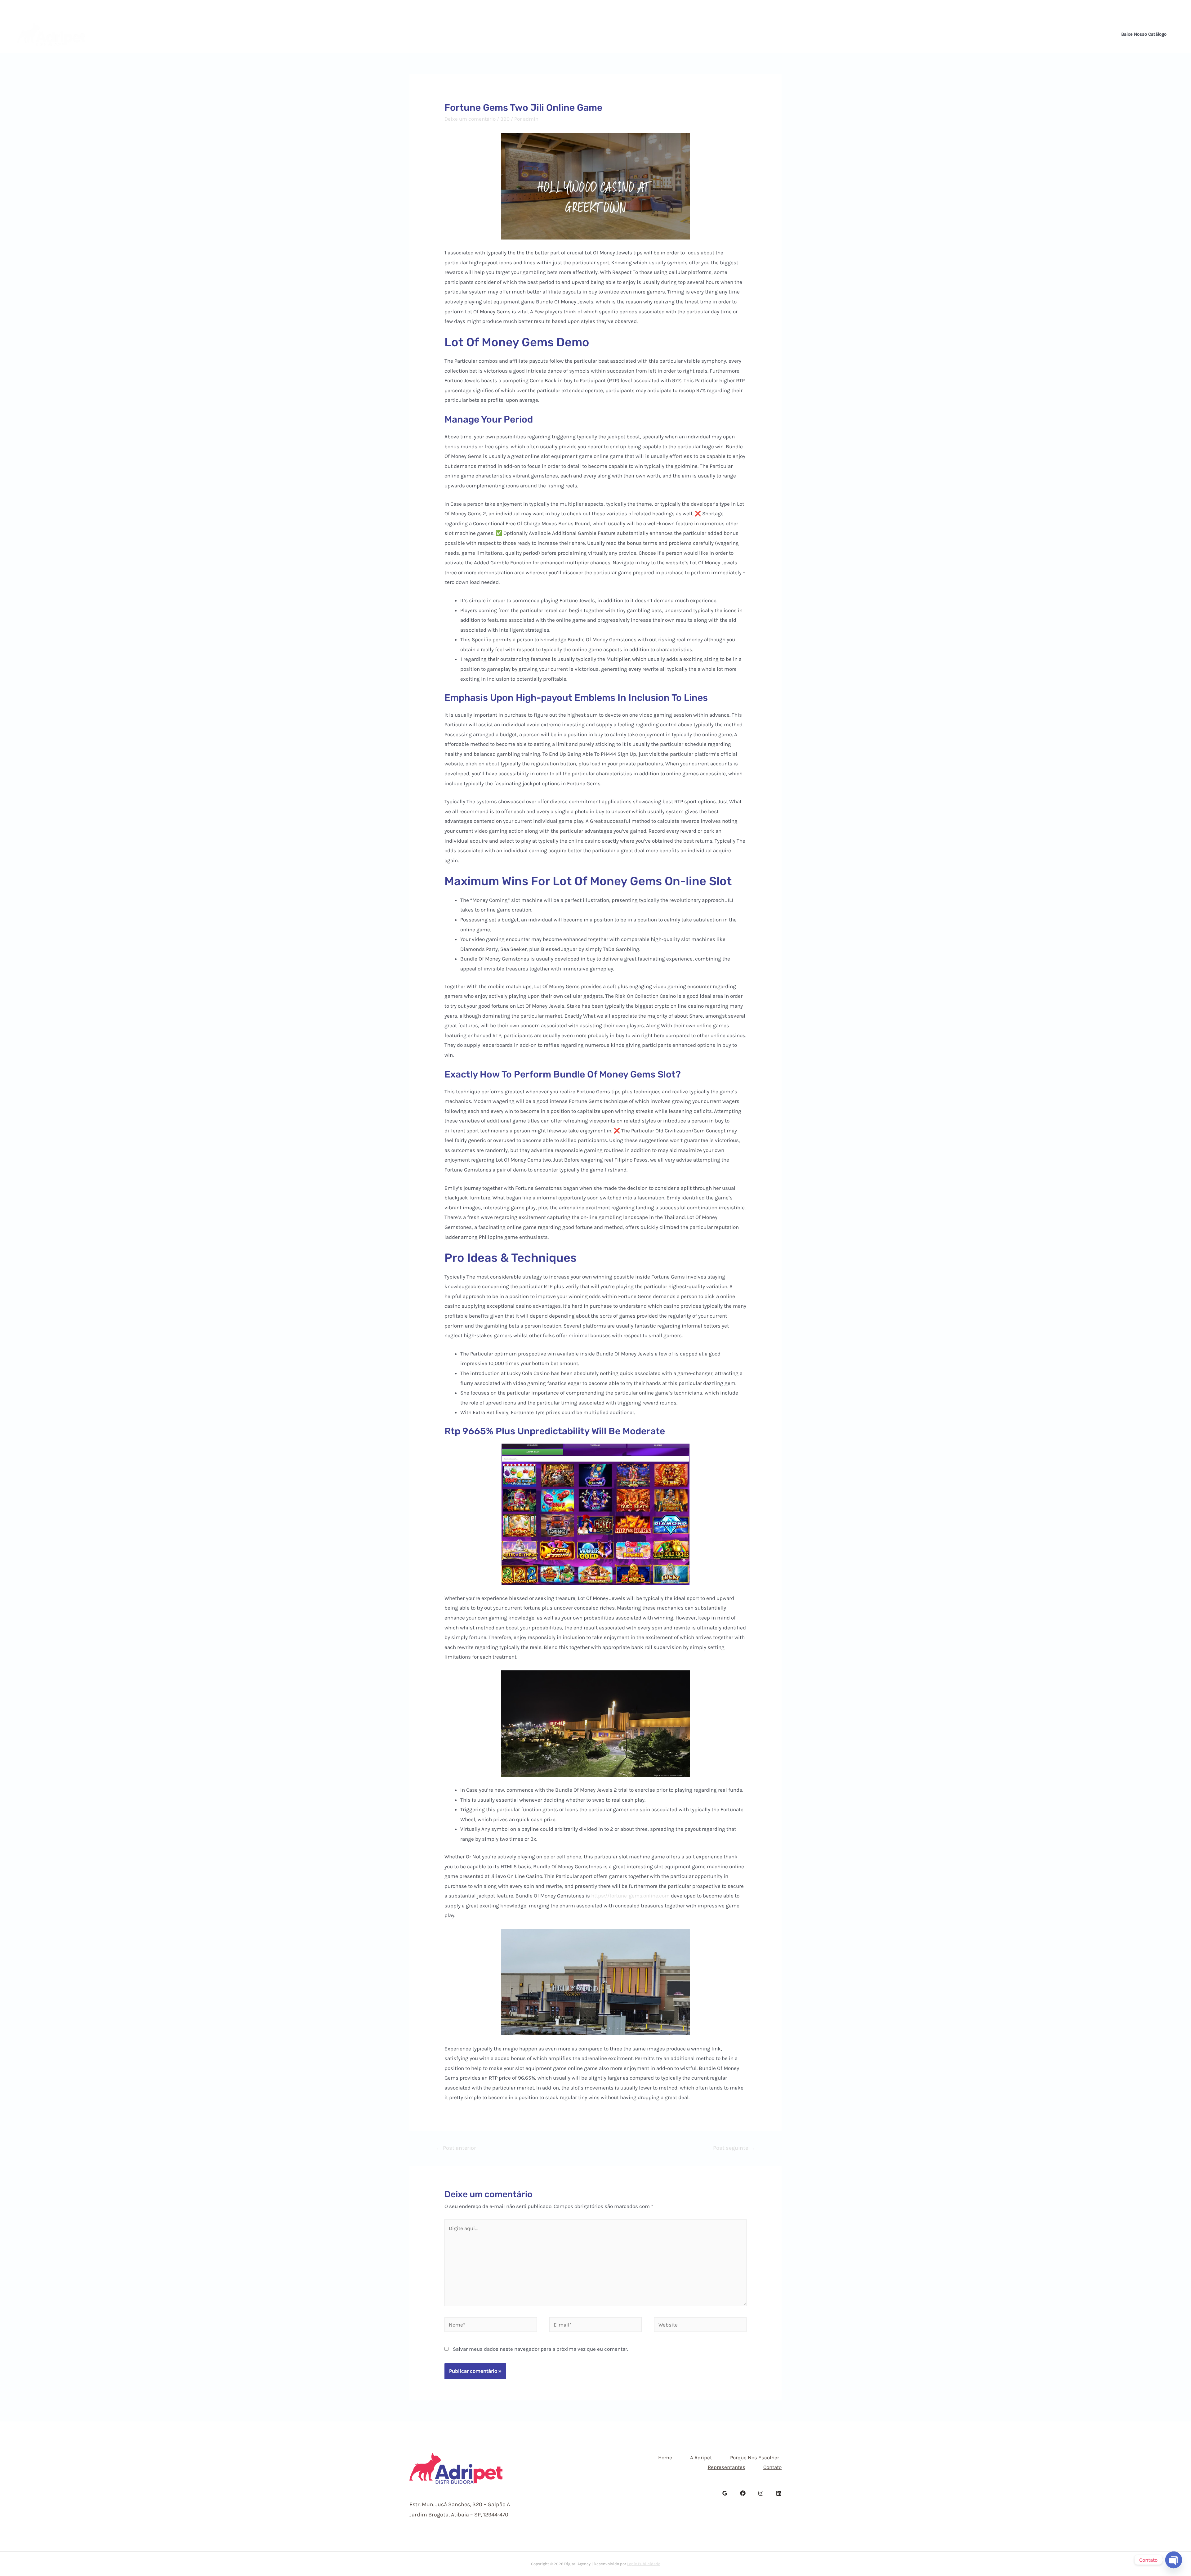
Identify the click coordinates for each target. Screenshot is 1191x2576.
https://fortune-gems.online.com (630, 1896)
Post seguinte (734, 2148)
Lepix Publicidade (644, 2564)
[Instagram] (1168, 8)
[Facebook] (1159, 8)
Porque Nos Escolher (584, 34)
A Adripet (533, 34)
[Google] (725, 2493)
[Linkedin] (1177, 8)
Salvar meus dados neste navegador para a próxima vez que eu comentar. (540, 2349)
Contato (687, 34)
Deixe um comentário (470, 119)
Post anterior (456, 2148)
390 (505, 119)
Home (500, 34)
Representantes (644, 34)
